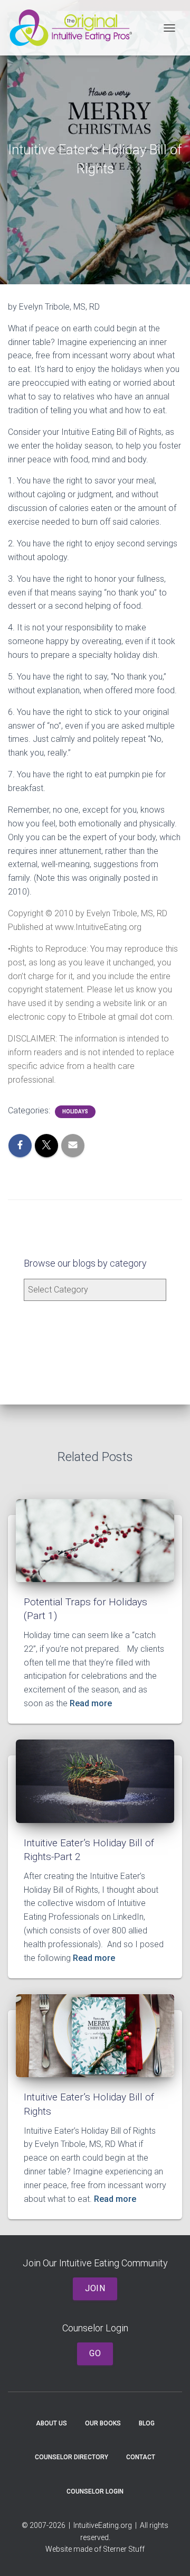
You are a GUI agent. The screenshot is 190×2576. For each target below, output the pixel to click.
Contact (141, 2457)
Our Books (103, 2423)
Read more (90, 1703)
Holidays (75, 1112)
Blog (147, 2423)
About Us (51, 2423)
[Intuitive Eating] (75, 28)
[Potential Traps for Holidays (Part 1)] (95, 1540)
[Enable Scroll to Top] (169, 2555)
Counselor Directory (72, 2457)
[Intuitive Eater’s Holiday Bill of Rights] (95, 2035)
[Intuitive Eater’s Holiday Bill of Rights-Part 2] (95, 1780)
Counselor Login (95, 2491)
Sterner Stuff (124, 2549)
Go (95, 2353)
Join (95, 2288)
